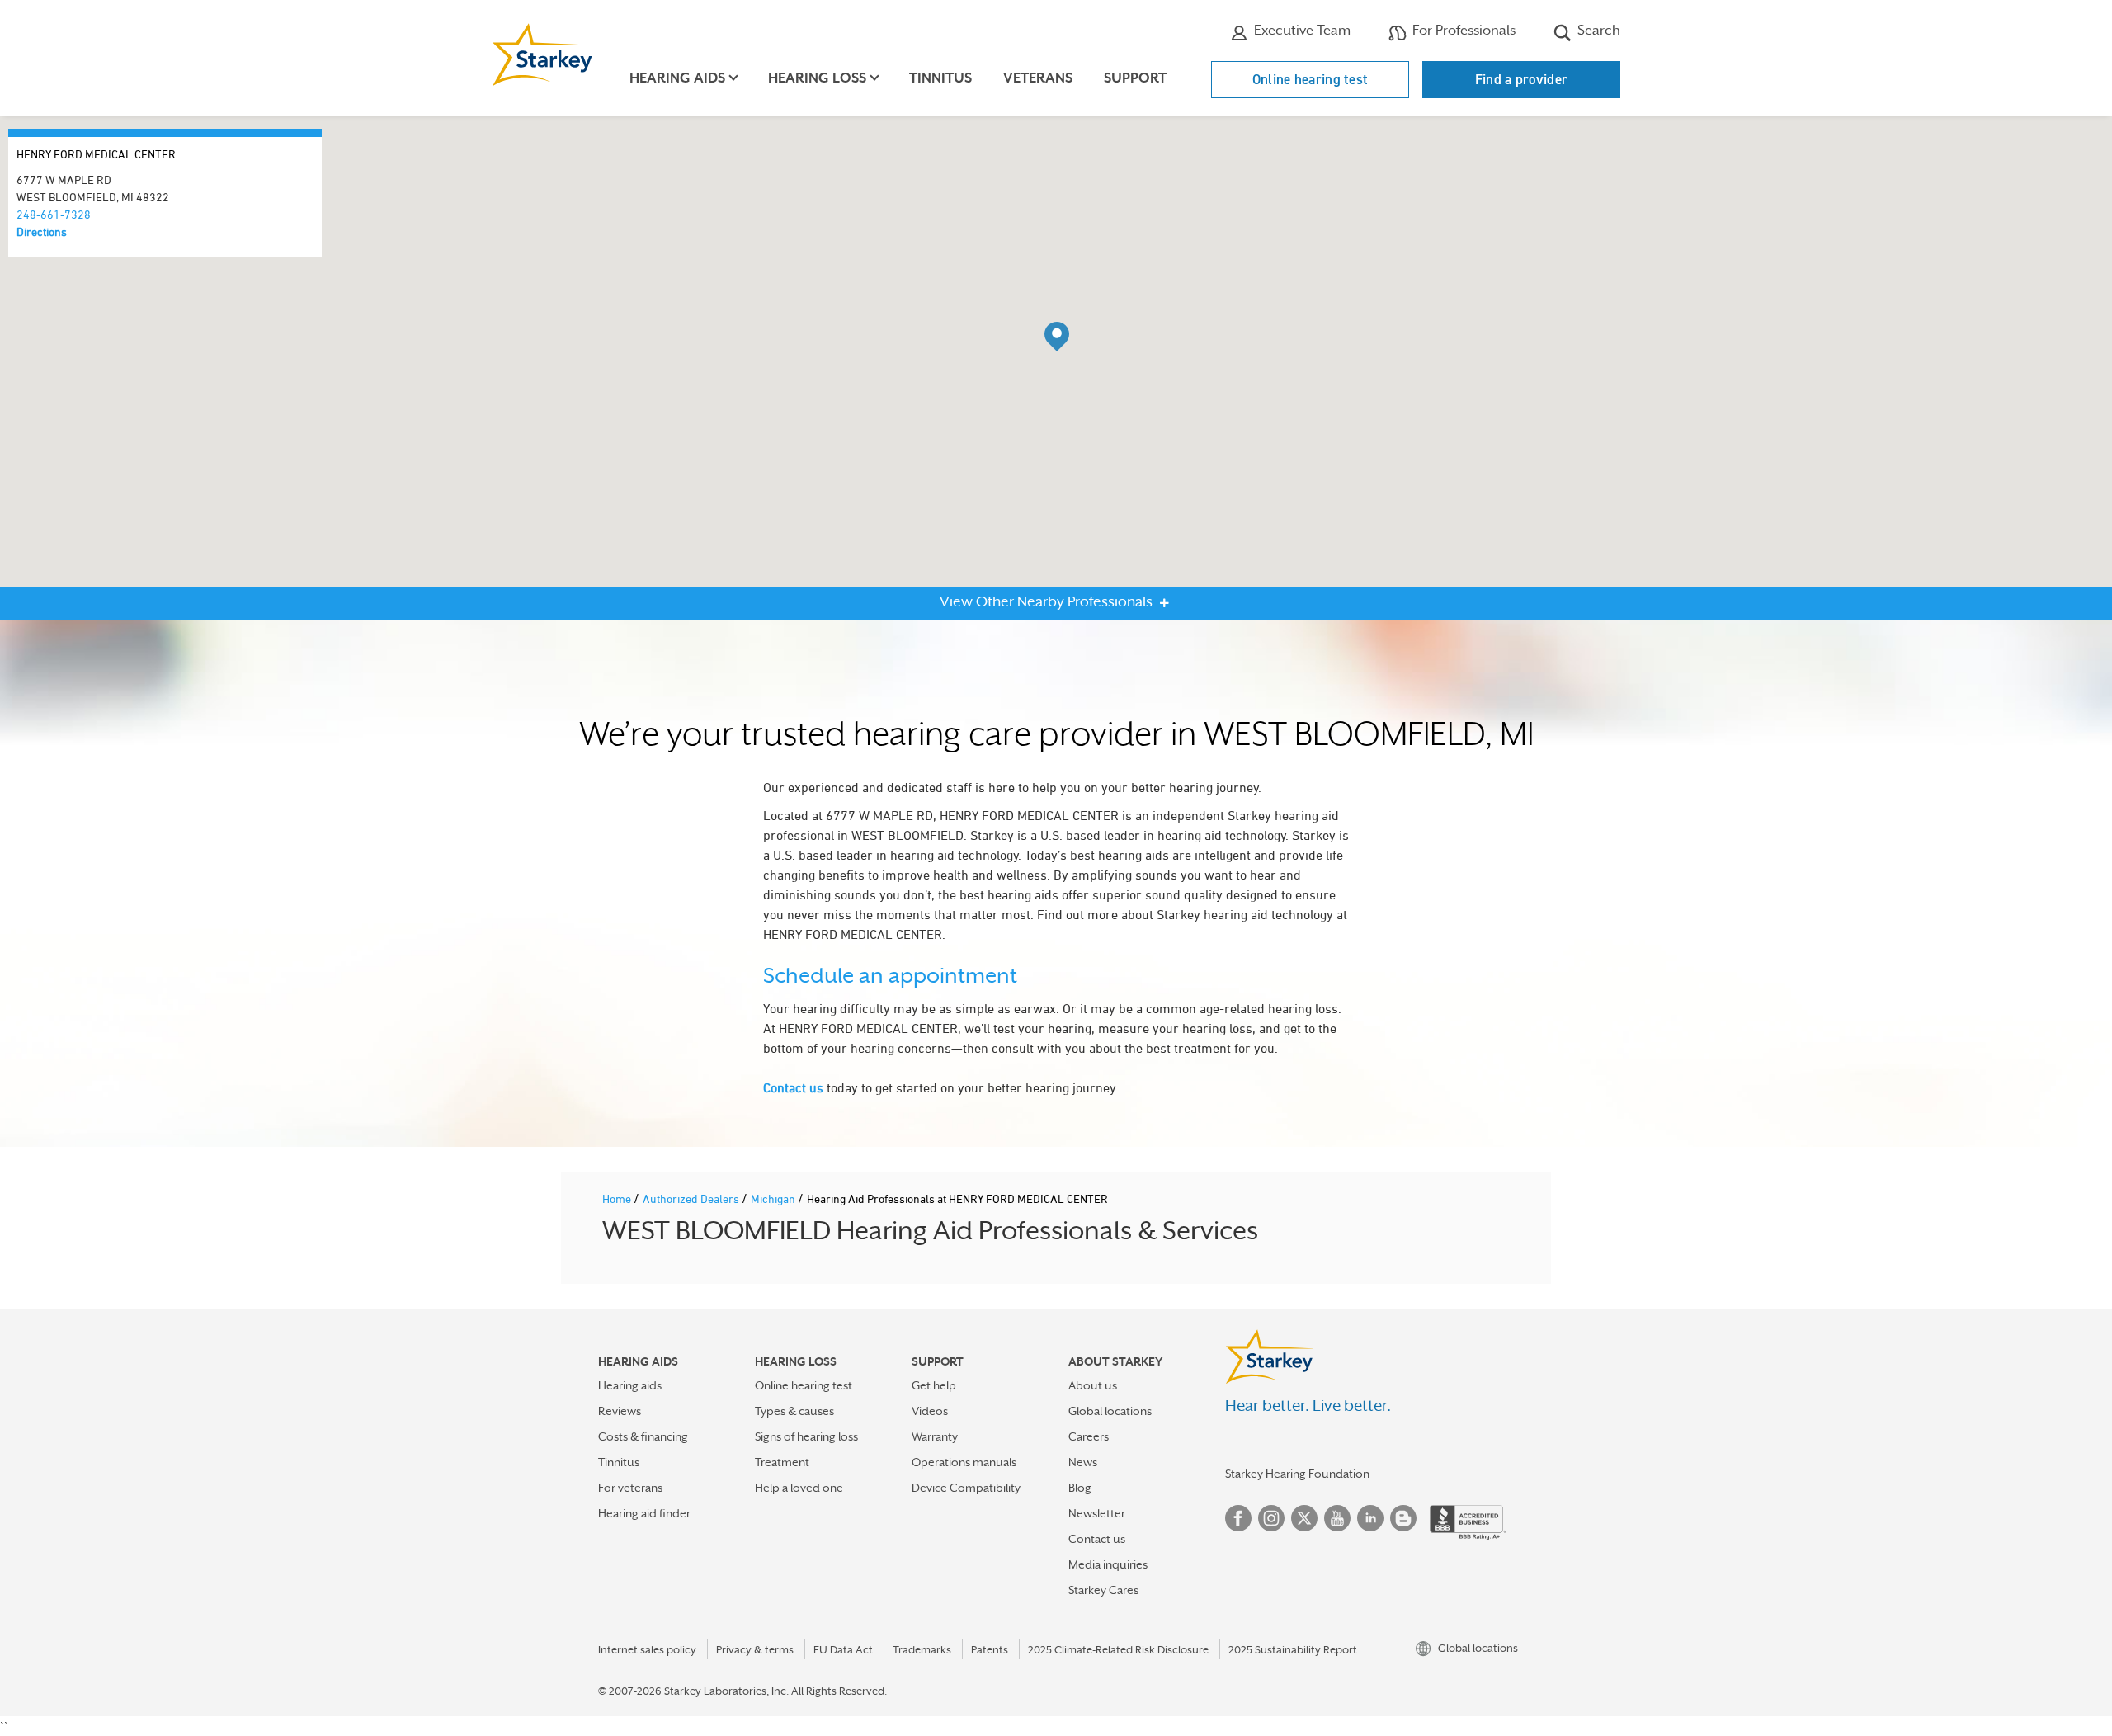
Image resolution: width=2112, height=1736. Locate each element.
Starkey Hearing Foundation (1297, 1474)
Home (618, 1198)
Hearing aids (630, 1385)
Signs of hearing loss (806, 1436)
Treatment (782, 1462)
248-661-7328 (54, 214)
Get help (934, 1385)
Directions (42, 231)
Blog (1080, 1488)
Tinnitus (940, 78)
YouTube (1337, 1518)
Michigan (774, 1198)
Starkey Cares (1103, 1590)
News (1083, 1462)
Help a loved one (799, 1488)
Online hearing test (1311, 79)
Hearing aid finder (644, 1513)
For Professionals (1462, 30)
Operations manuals (964, 1462)
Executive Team (1301, 30)
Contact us (793, 1087)
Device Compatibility (966, 1488)
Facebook (1238, 1518)
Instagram (1271, 1518)
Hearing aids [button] (677, 78)
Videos (930, 1411)
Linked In (1370, 1518)
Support (1135, 78)
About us (1093, 1385)
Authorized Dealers (692, 1198)
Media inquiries (1108, 1564)
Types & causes (794, 1411)
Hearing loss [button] (817, 78)
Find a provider (1522, 79)
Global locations (1110, 1411)
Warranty (935, 1436)
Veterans (1038, 78)
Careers (1089, 1436)
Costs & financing (643, 1436)
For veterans (630, 1488)
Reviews (620, 1411)
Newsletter (1097, 1513)
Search (1597, 30)
